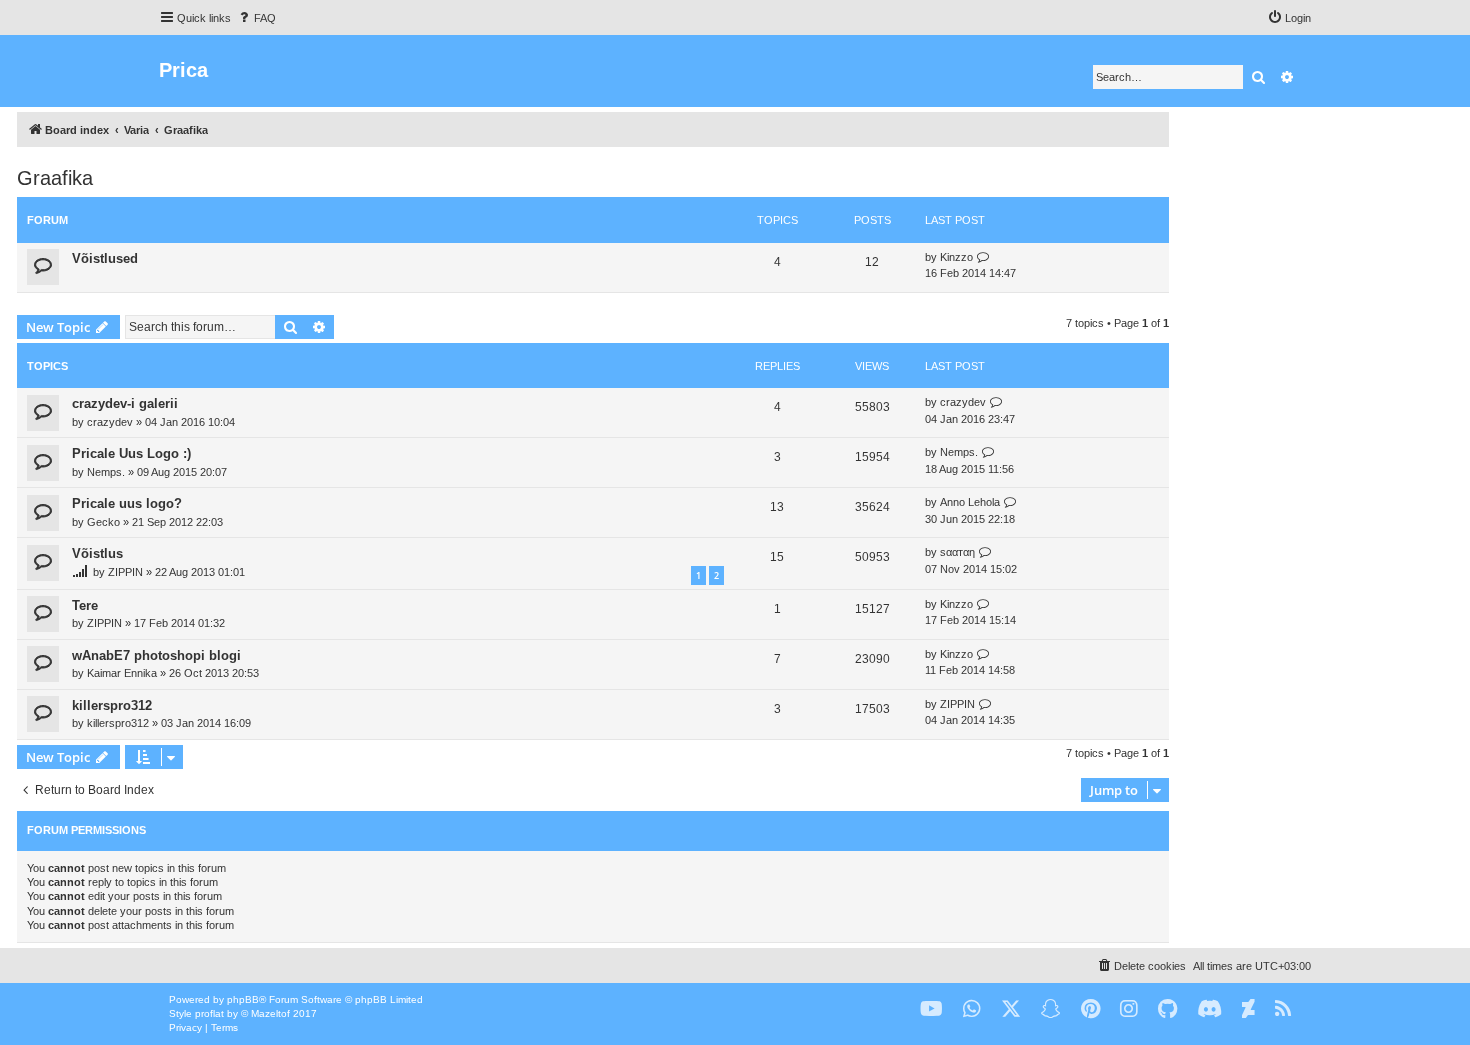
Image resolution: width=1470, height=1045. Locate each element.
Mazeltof (270, 1013)
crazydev (110, 422)
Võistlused (105, 258)
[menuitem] (256, 18)
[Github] (1167, 1009)
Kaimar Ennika (122, 673)
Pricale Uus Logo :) (131, 453)
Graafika (55, 178)
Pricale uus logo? (127, 503)
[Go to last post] (996, 402)
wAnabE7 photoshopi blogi (156, 655)
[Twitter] (1011, 1009)
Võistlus (97, 553)
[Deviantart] (1248, 1009)
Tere (85, 605)
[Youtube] (931, 1009)
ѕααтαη (957, 552)
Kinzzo (956, 257)
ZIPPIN (125, 572)
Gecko (103, 522)
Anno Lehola (970, 502)
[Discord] (1209, 1009)
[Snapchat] (1051, 1009)
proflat (209, 1013)
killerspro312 (112, 705)
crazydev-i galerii (125, 403)
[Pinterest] (1090, 1009)
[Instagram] (1129, 1009)
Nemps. (106, 472)
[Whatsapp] (972, 1009)
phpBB (243, 999)
